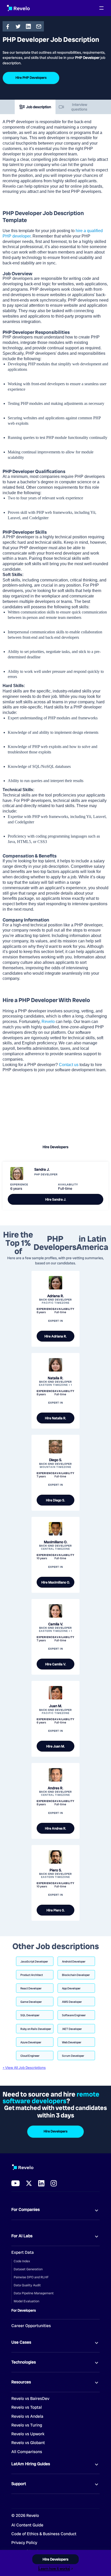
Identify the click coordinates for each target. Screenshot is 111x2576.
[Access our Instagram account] (54, 2183)
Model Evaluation (26, 2301)
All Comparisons (27, 2452)
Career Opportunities (31, 2326)
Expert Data (23, 2252)
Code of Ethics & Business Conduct (44, 2534)
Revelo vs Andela (27, 2416)
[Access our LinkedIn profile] (41, 2183)
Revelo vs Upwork (28, 2434)
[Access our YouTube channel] (15, 2183)
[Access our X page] (29, 2183)
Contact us (68, 1065)
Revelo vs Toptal (27, 2407)
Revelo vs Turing (27, 2425)
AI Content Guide (27, 2525)
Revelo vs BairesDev (30, 2399)
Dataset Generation (28, 2269)
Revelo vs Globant (28, 2443)
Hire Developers (55, 1147)
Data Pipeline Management (34, 2293)
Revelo (48, 1022)
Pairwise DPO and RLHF (31, 2277)
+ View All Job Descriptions (24, 2068)
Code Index (22, 2261)
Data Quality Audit (27, 2285)
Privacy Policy (24, 2543)
